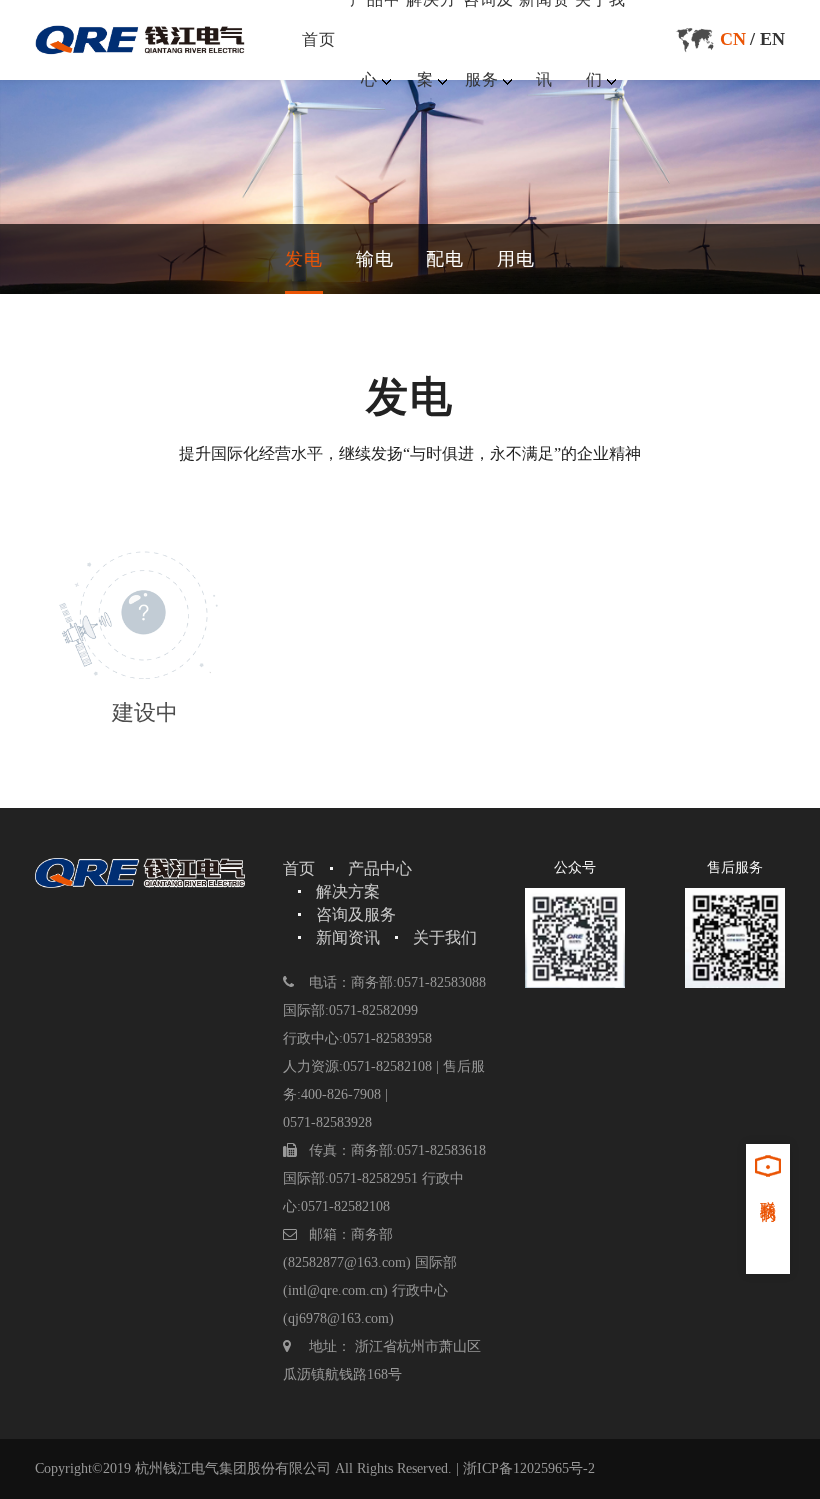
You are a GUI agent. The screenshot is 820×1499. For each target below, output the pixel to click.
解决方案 (348, 891)
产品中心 (380, 868)
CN (733, 39)
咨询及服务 (356, 914)
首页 (319, 39)
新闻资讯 (348, 937)
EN (772, 39)
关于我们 (445, 937)
